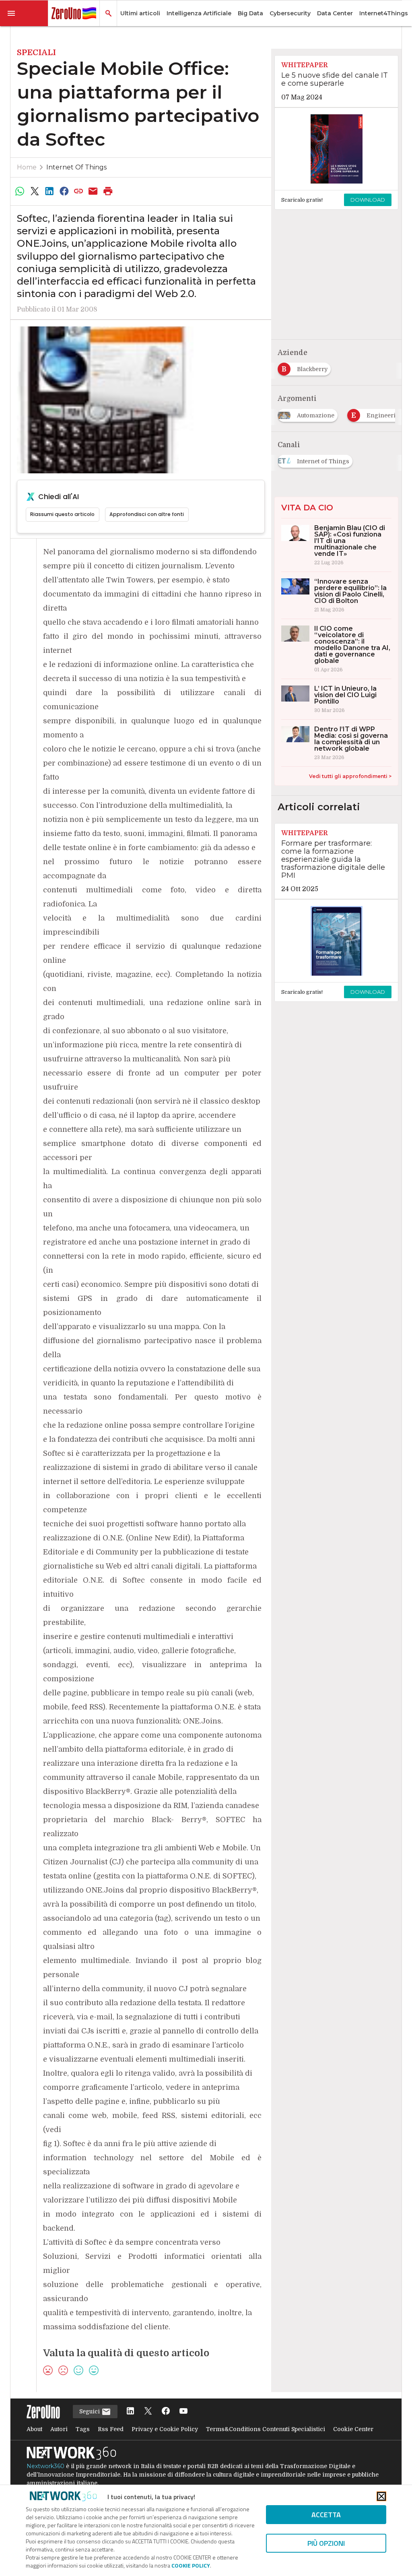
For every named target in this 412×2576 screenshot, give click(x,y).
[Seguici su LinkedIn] (130, 2412)
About (34, 2429)
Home (27, 167)
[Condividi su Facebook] (64, 191)
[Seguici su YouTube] (183, 2412)
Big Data (250, 13)
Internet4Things (384, 13)
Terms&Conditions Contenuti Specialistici (266, 2429)
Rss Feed (111, 2429)
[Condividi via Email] (93, 191)
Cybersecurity (290, 13)
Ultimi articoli (140, 13)
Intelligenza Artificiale (199, 13)
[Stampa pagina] (108, 191)
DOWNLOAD (368, 200)
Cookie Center (353, 2429)
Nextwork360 (45, 2466)
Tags (83, 2429)
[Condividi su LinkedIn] (49, 191)
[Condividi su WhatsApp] (20, 191)
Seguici (90, 2411)
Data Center (335, 13)
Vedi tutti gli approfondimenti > (350, 776)
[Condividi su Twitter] (35, 191)
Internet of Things (76, 167)
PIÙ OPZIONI (326, 2543)
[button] (24, 13)
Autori (59, 2429)
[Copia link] (78, 191)
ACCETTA (326, 2515)
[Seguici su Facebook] (166, 2412)
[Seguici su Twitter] (148, 2412)
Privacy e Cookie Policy (165, 2429)
